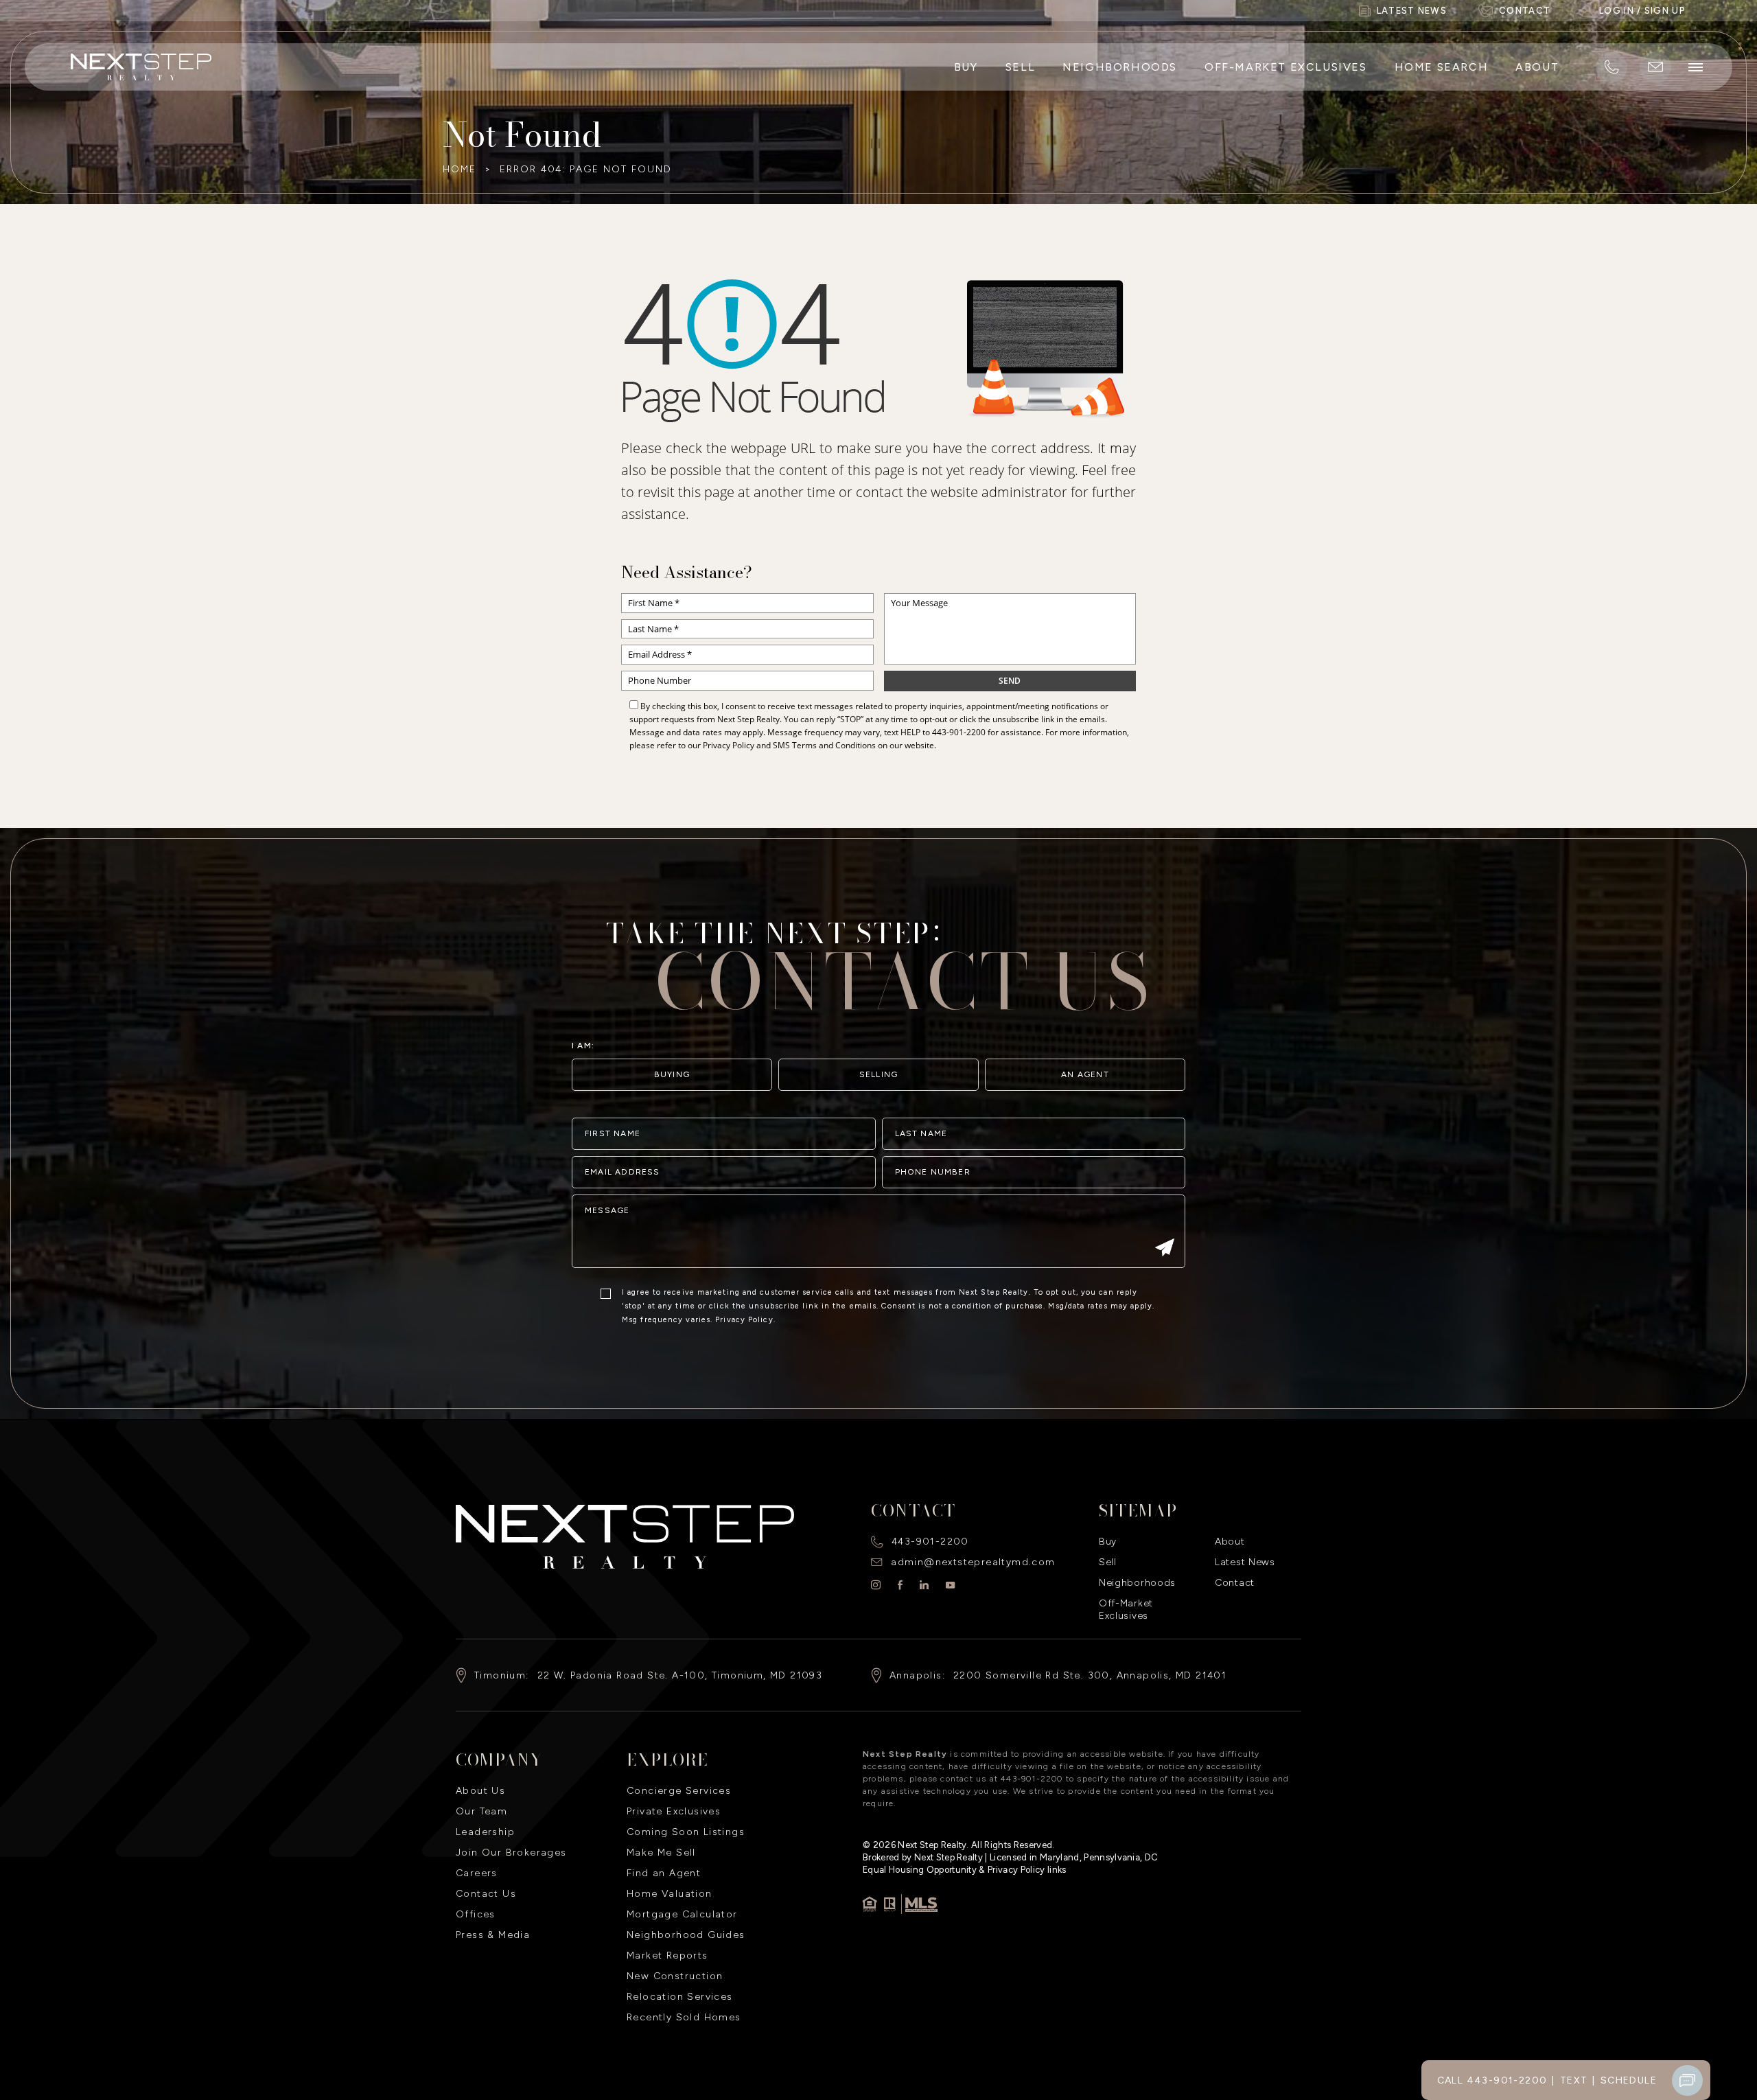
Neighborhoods (1120, 67)
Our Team (481, 1811)
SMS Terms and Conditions (824, 745)
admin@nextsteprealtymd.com (973, 1562)
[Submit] (1165, 1249)
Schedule (1629, 2080)
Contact (1235, 1583)
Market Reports (667, 1955)
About (1537, 67)
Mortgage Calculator (682, 1914)
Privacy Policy (729, 745)
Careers (477, 1873)
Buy (966, 67)
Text (1574, 2080)
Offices (476, 1914)
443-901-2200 (959, 732)
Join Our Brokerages (511, 1853)
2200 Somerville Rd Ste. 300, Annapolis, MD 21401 (1090, 1675)
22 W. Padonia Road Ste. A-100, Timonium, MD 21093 (680, 1675)
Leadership (485, 1832)
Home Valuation (670, 1894)
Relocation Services (680, 1997)
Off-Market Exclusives (1286, 67)
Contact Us (486, 1894)
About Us (480, 1791)
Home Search (1442, 67)
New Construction (675, 1976)
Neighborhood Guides (686, 1935)
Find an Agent (664, 1873)
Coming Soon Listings (686, 1832)
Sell (1020, 67)
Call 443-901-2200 (1492, 2080)
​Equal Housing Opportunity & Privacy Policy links (965, 1870)
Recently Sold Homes (684, 2017)
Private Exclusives (674, 1811)
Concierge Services (679, 1791)
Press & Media (493, 1935)
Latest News (1245, 1562)
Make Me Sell (661, 1853)
